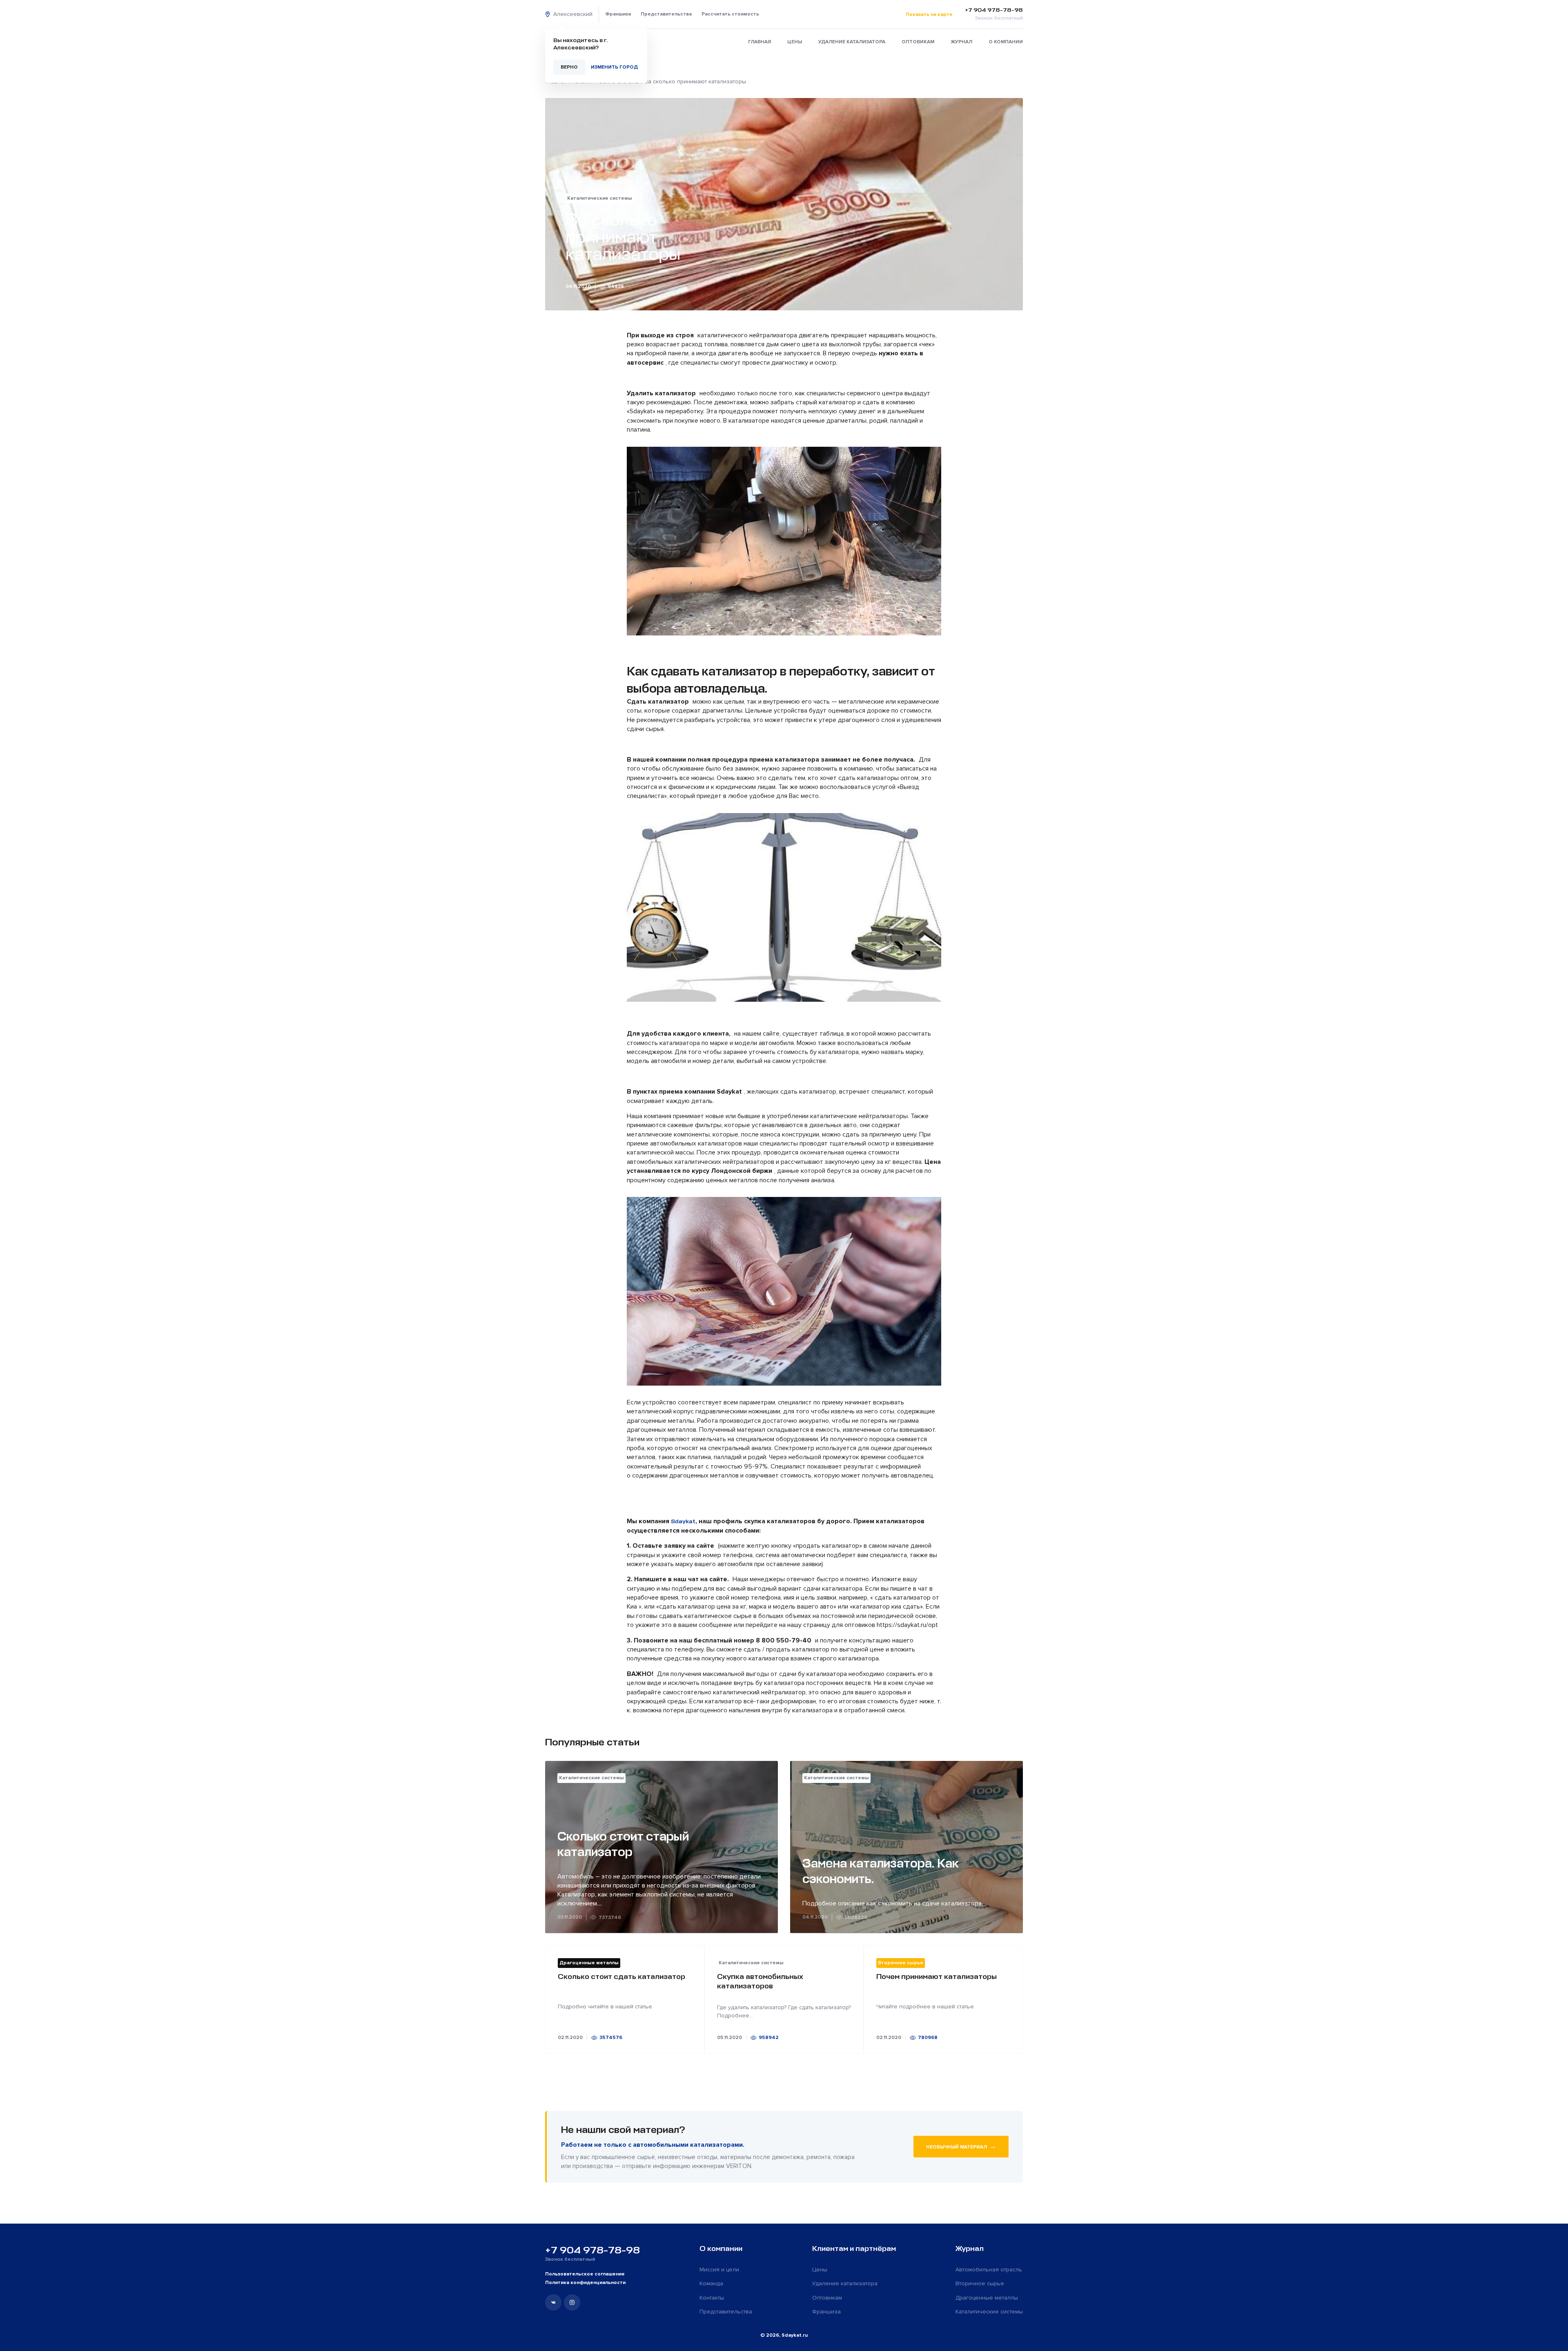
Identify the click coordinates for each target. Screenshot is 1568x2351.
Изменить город (614, 67)
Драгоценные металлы (987, 2298)
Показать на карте (929, 14)
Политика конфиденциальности (585, 2283)
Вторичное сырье (980, 2283)
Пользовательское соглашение (585, 2274)
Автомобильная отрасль (989, 2270)
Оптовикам (918, 42)
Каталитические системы (989, 2312)
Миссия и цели (719, 2270)
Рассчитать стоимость (730, 14)
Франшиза (618, 14)
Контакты (712, 2298)
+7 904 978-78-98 (592, 2250)
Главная (759, 42)
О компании (1006, 42)
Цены (795, 42)
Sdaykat (683, 1521)
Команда (711, 2283)
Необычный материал (961, 2146)
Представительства (666, 14)
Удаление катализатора (852, 42)
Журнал (961, 42)
